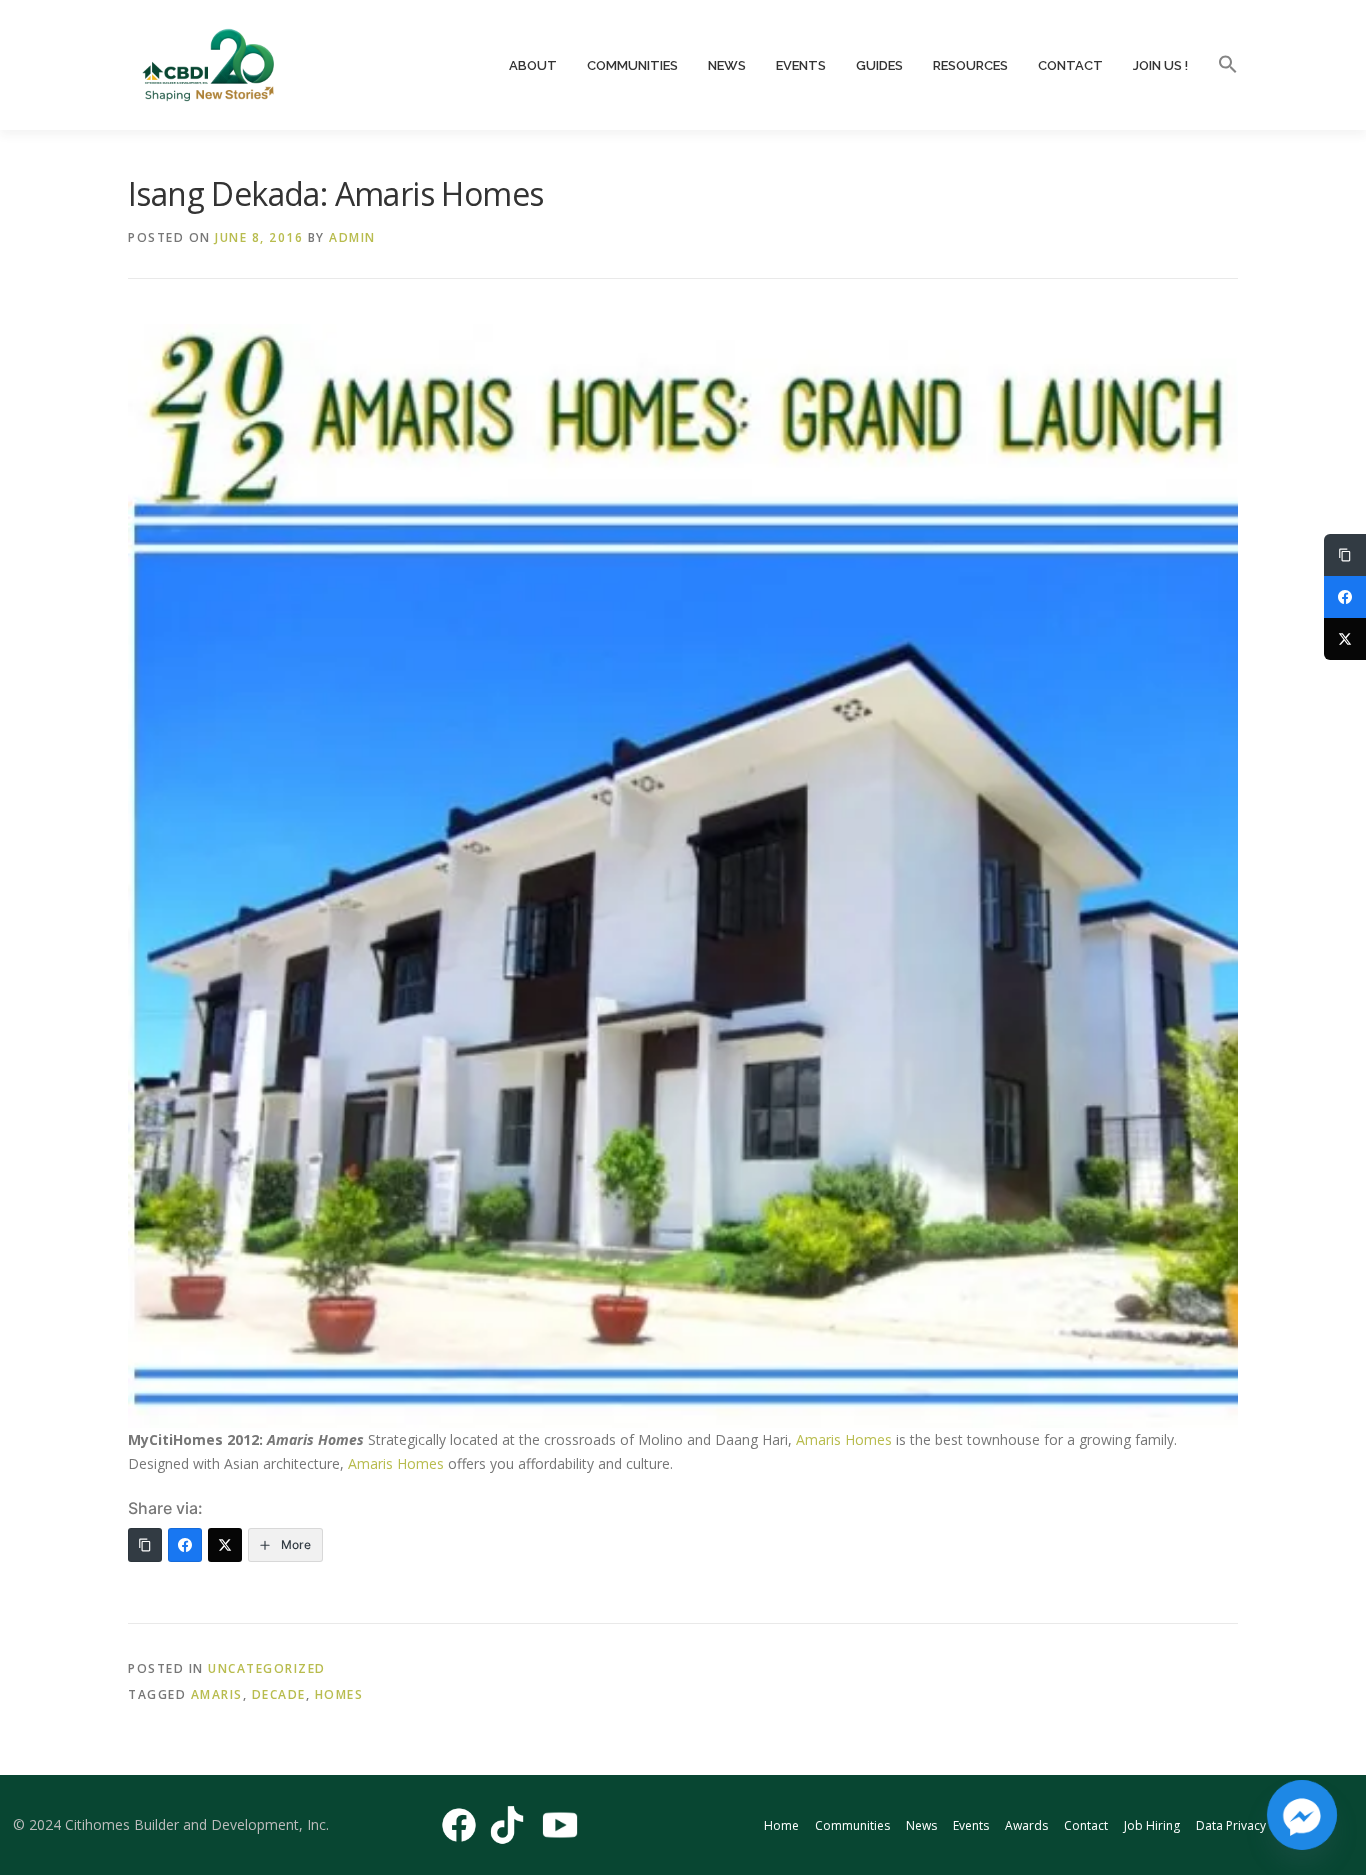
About (533, 65)
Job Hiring (1152, 1825)
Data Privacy (1231, 1825)
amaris (217, 1694)
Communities (632, 65)
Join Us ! (1160, 65)
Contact (1070, 65)
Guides (879, 65)
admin (352, 237)
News (727, 65)
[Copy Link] (145, 1545)
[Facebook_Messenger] (1302, 1815)
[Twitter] (225, 1545)
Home (781, 1825)
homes (339, 1694)
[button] (1220, 65)
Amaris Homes (844, 1439)
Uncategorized (267, 1668)
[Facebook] (185, 1545)
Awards (1026, 1825)
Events (801, 65)
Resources (970, 65)
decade (279, 1694)
